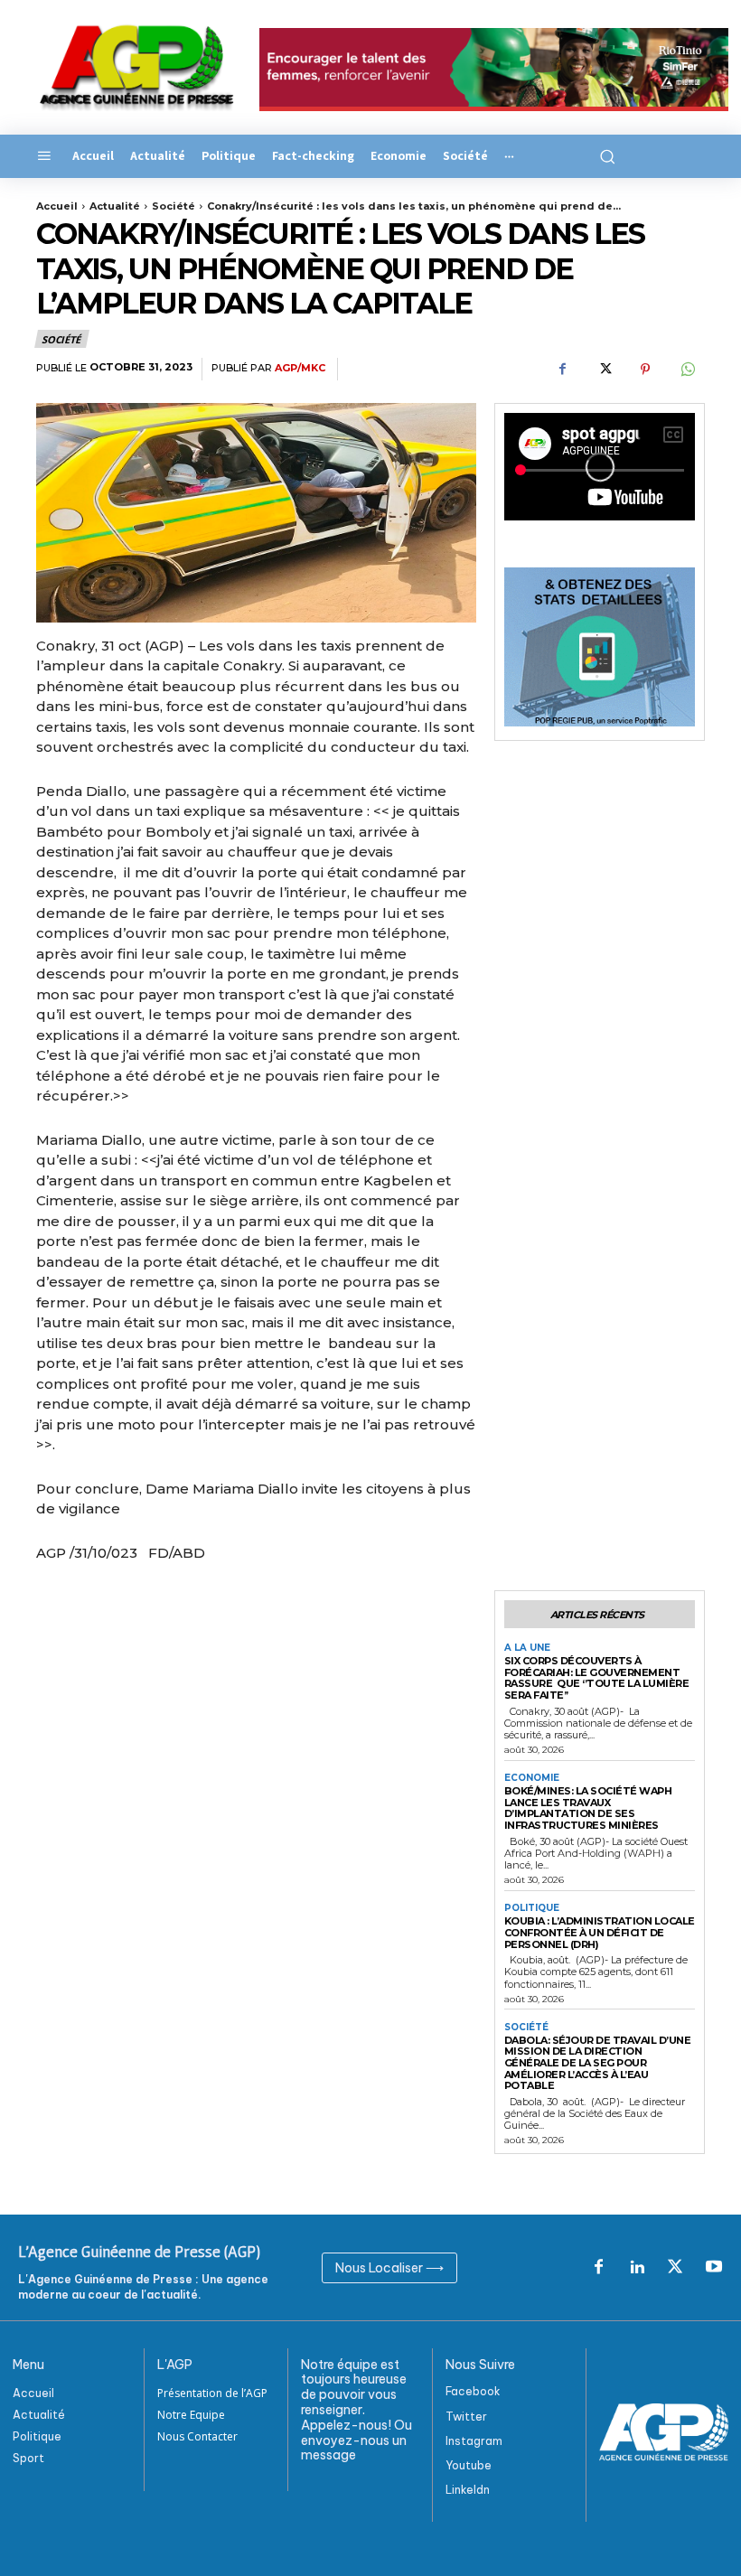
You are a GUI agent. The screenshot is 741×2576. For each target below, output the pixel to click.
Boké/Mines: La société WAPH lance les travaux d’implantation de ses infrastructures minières (588, 1808)
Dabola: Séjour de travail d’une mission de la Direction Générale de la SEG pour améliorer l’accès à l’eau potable (598, 2063)
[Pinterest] (645, 370)
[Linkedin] (637, 2268)
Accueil (57, 206)
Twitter (466, 2417)
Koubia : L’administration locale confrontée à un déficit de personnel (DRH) (600, 1932)
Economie (532, 1778)
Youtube (469, 2465)
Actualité (115, 206)
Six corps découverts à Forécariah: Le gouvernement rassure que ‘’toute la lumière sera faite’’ (597, 1678)
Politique (532, 1908)
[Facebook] (562, 370)
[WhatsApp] (687, 370)
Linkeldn (468, 2490)
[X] (604, 370)
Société (174, 206)
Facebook (473, 2391)
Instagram (474, 2441)
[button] (605, 156)
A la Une (527, 1648)
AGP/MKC (300, 368)
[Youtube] (714, 2268)
